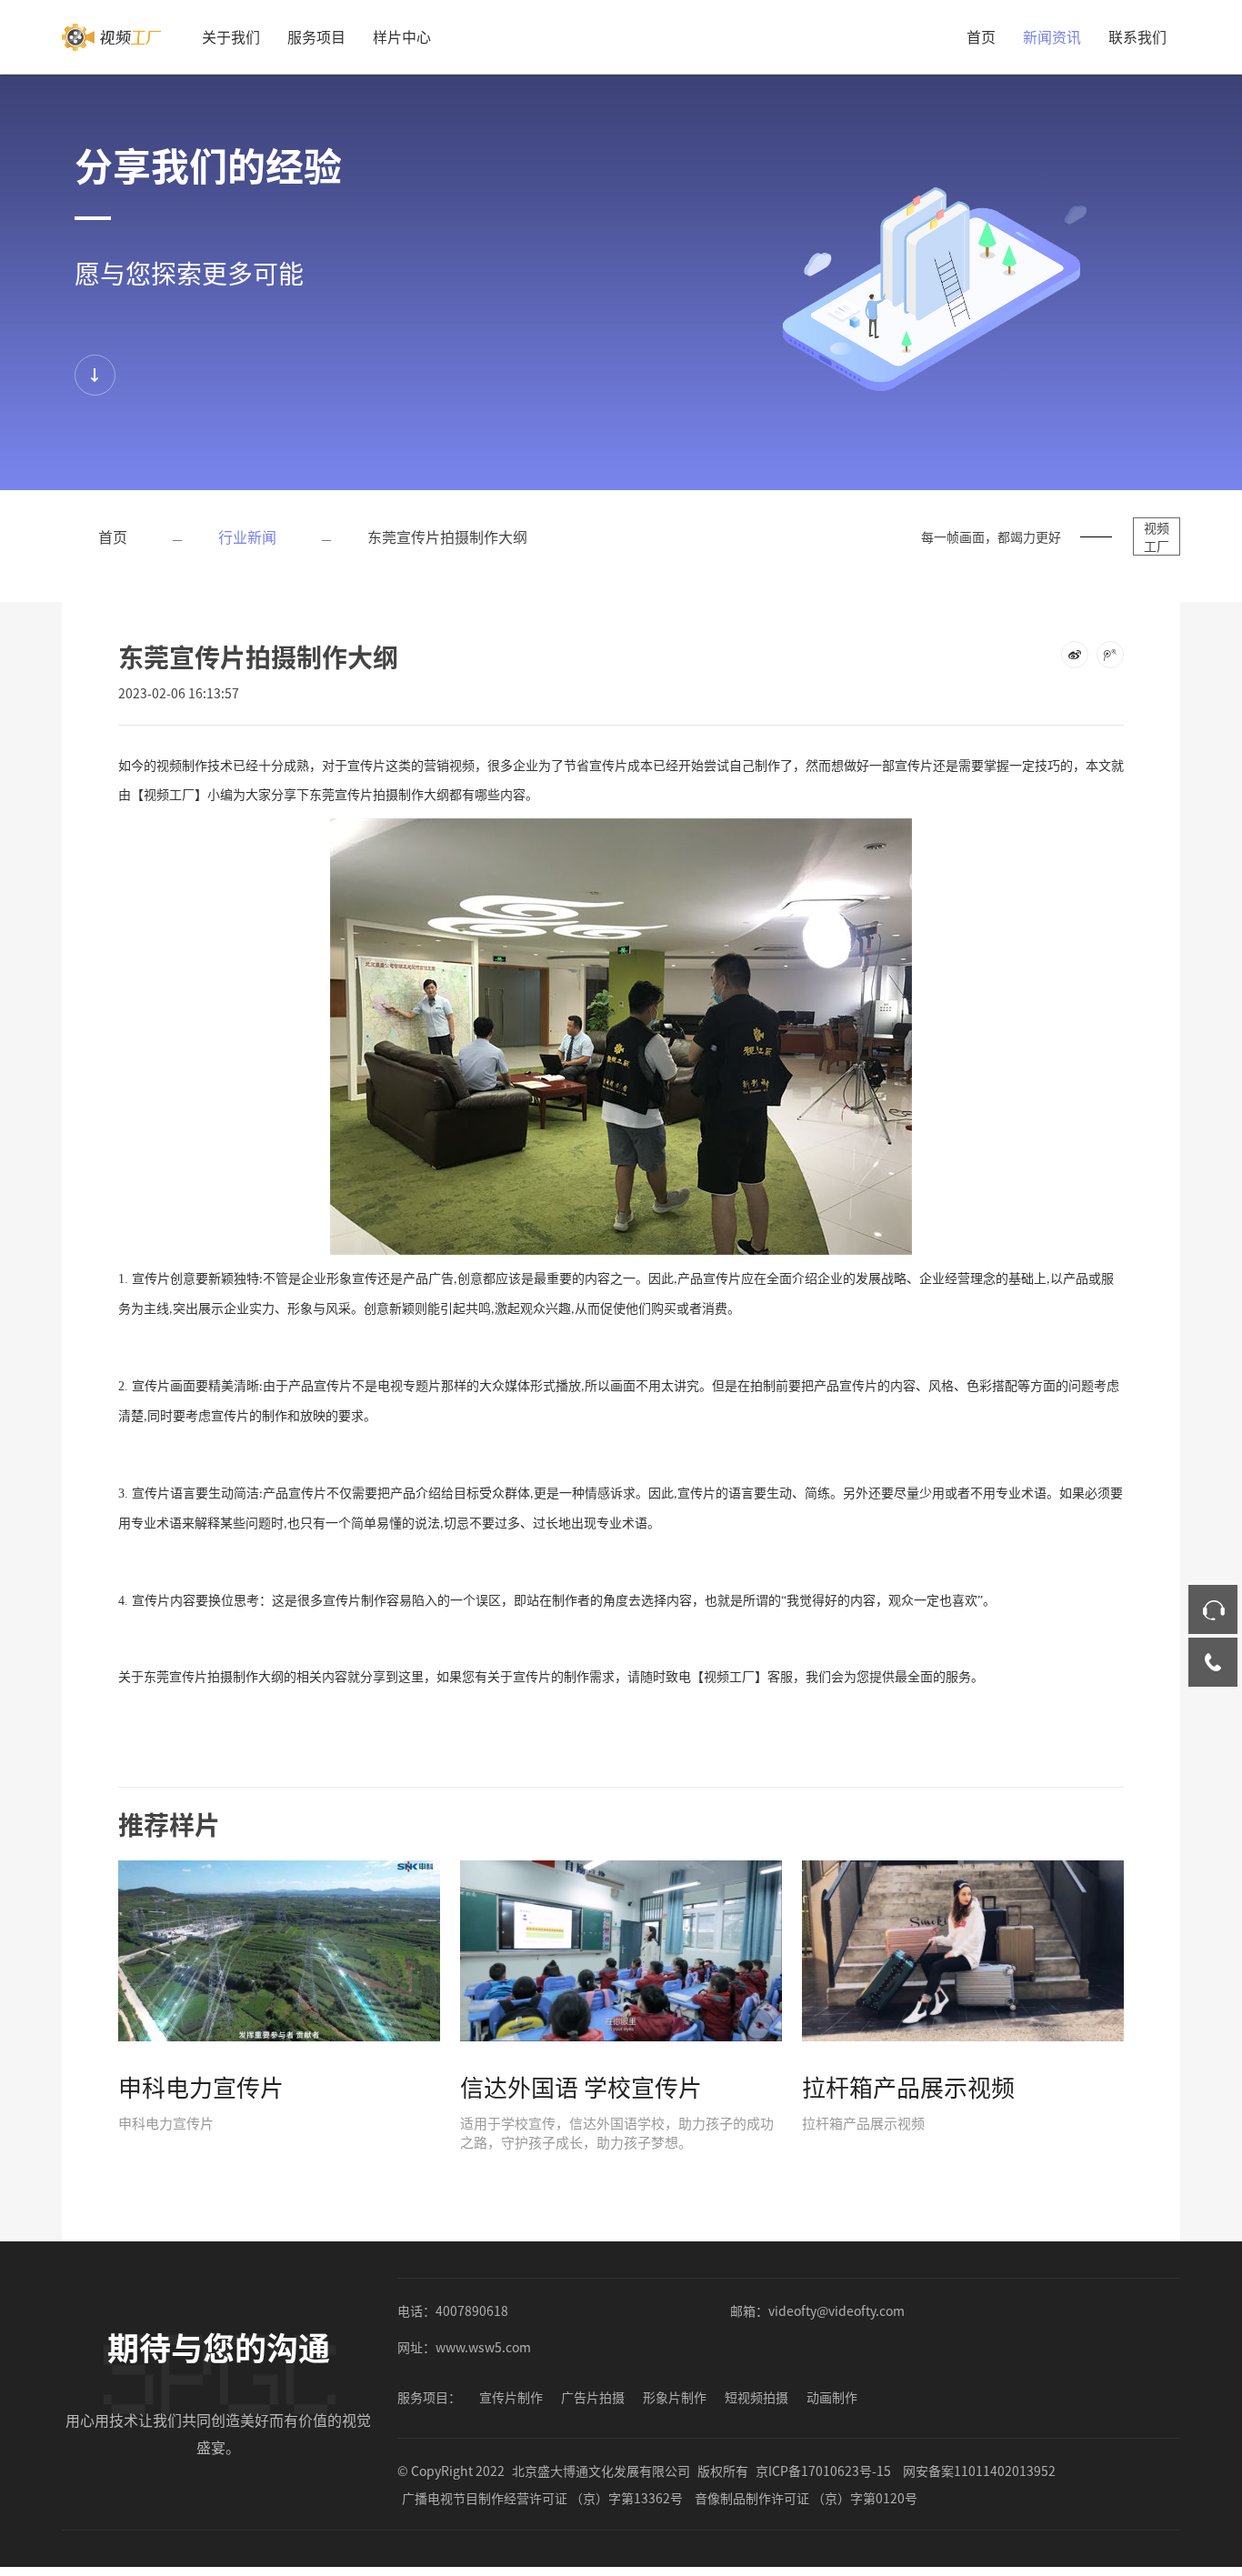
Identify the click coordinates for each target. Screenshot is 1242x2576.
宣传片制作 (511, 2397)
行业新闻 (247, 536)
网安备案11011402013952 (979, 2471)
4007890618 (472, 2310)
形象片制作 (675, 2397)
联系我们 (1137, 36)
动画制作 (832, 2397)
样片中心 (402, 36)
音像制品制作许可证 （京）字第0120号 (806, 2498)
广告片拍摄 (593, 2397)
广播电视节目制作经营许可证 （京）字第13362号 (542, 2498)
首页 (981, 36)
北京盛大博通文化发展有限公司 (601, 2471)
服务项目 (316, 36)
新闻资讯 (1052, 36)
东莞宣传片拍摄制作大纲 (447, 536)
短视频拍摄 (756, 2397)
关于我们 (231, 36)
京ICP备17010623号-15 (823, 2471)
